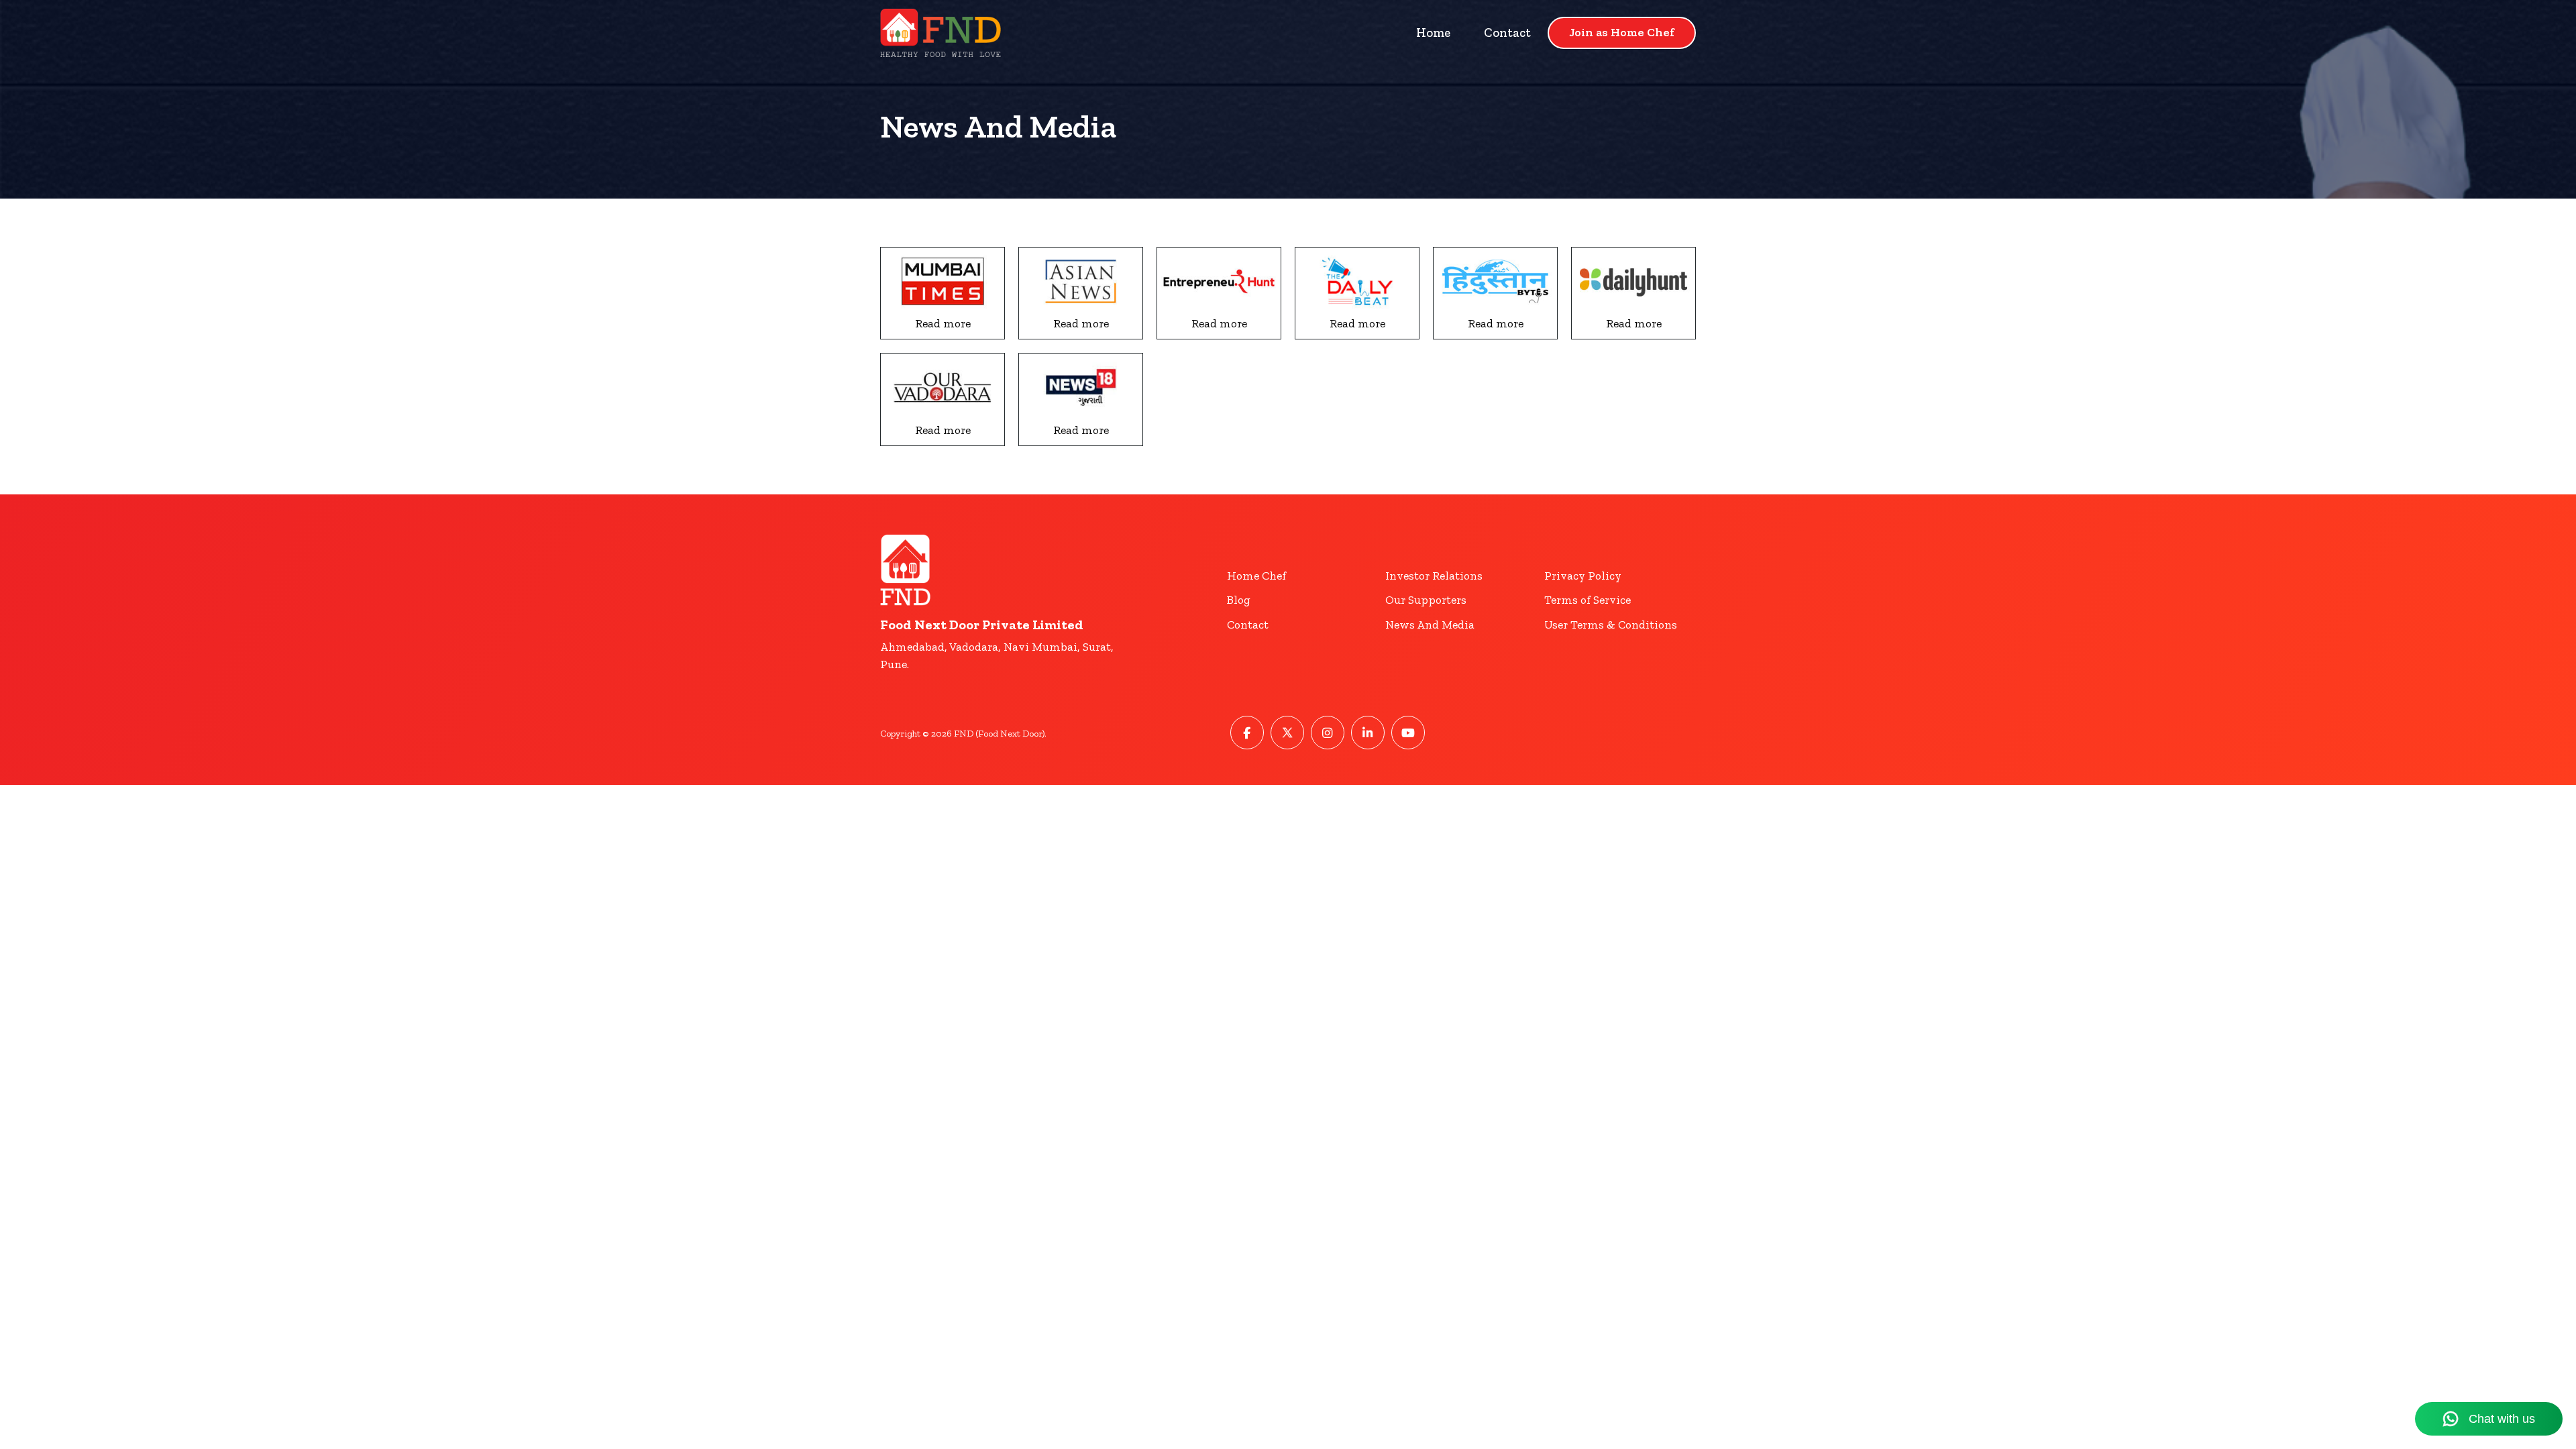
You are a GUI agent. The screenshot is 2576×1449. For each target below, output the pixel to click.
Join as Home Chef (1622, 32)
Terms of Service (1588, 600)
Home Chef (1256, 576)
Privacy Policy (1583, 576)
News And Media (1430, 625)
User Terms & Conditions (1611, 625)
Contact (1507, 33)
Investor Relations (1434, 576)
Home (1433, 33)
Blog (1239, 600)
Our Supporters (1426, 600)
